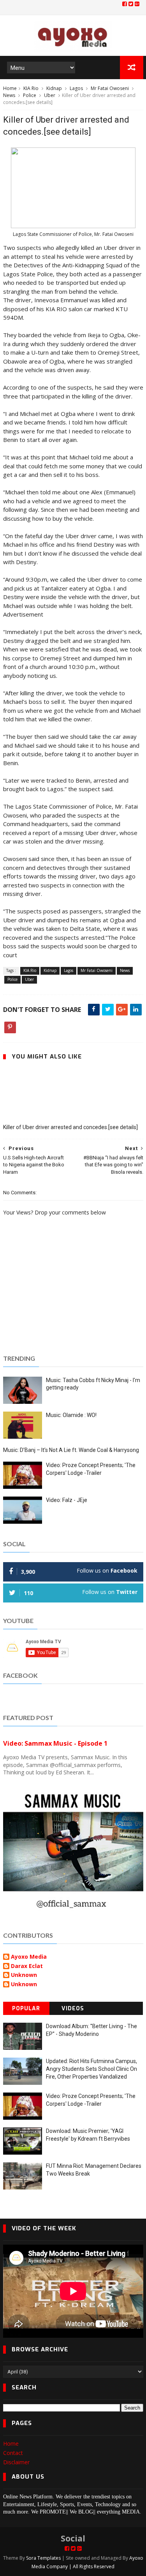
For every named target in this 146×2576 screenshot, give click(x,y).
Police (30, 95)
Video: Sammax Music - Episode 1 (55, 1743)
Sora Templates (43, 2558)
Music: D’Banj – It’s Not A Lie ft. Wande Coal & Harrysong (71, 1450)
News (9, 95)
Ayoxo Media (29, 1957)
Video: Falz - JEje (67, 1500)
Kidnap (54, 88)
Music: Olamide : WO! (71, 1415)
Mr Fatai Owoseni (110, 88)
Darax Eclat (27, 1966)
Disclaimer (16, 2462)
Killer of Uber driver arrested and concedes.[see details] (70, 1127)
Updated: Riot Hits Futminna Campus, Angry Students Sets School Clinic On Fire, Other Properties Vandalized (91, 2069)
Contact (13, 2453)
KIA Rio (31, 88)
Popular (26, 2009)
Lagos (76, 88)
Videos (73, 2009)
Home (10, 88)
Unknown (24, 1975)
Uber (50, 95)
